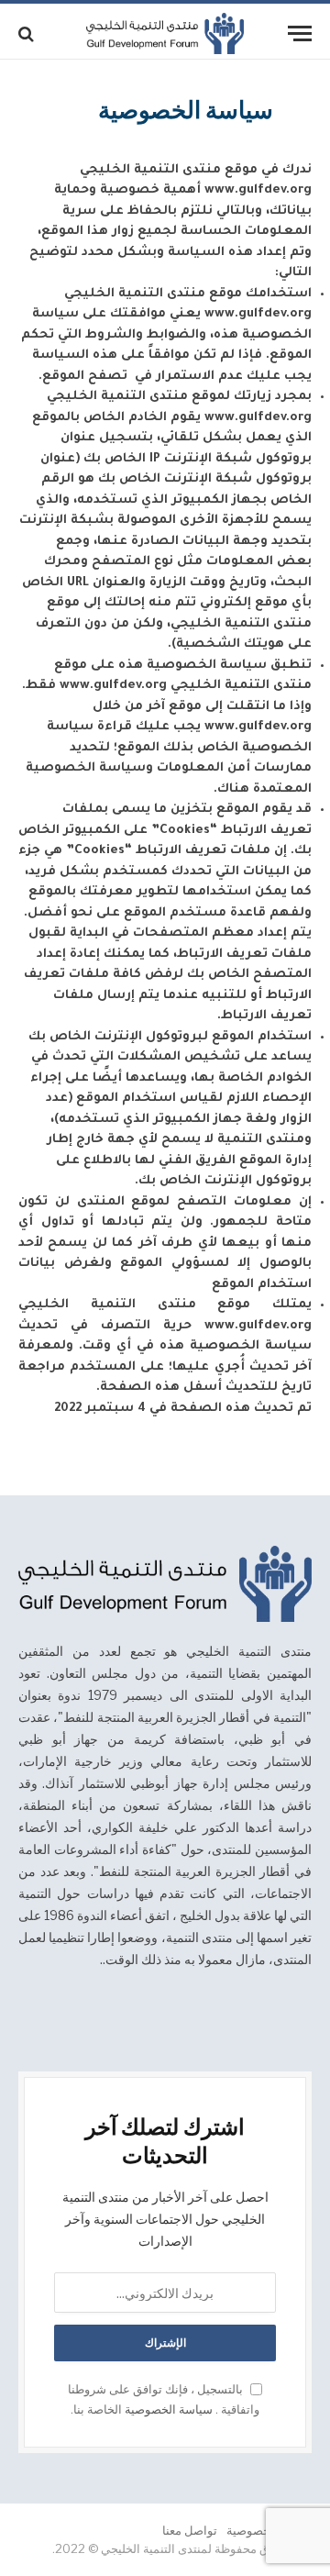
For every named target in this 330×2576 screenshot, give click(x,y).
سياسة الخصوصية (169, 2409)
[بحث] (28, 33)
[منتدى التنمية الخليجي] (165, 33)
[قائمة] (300, 33)
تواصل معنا (190, 2530)
